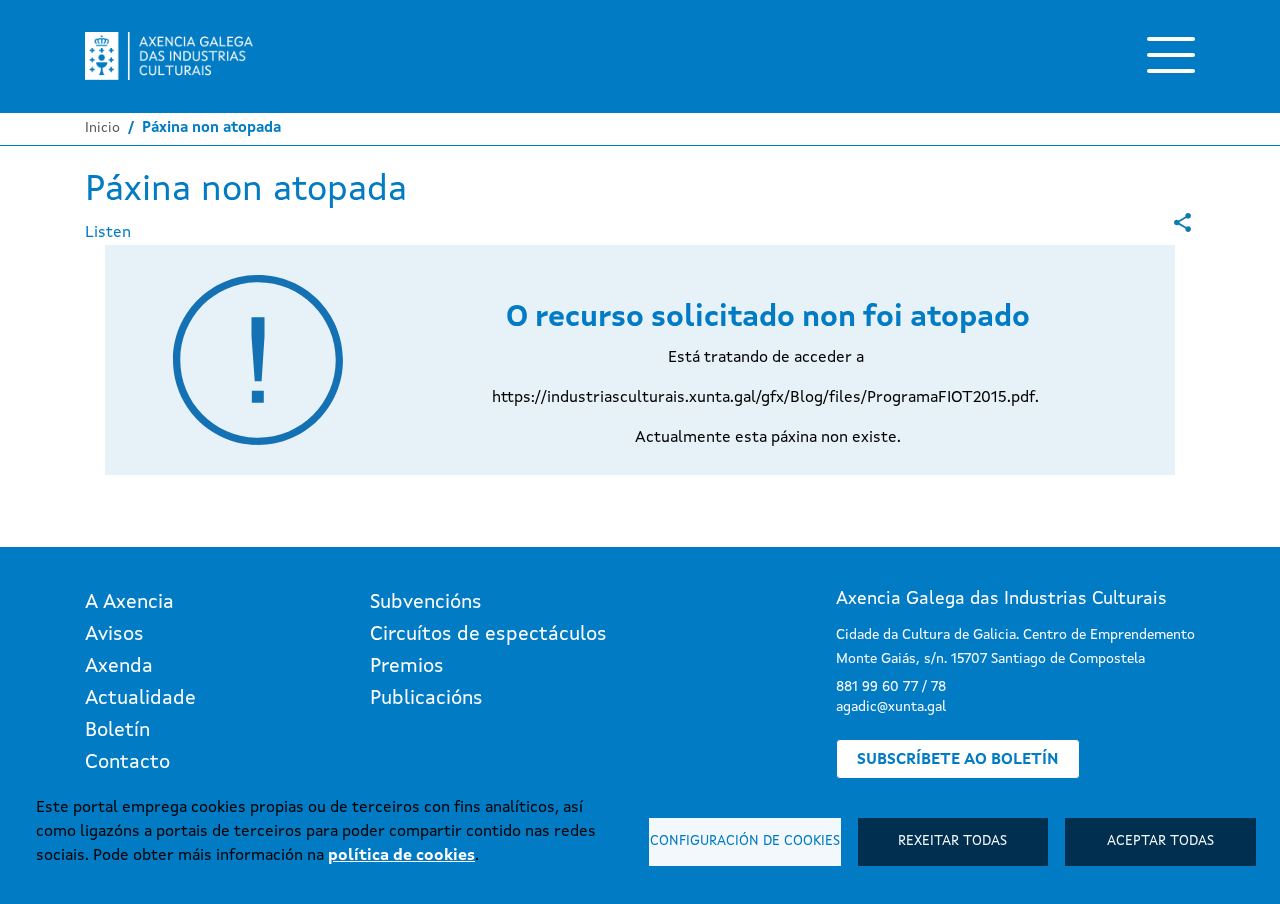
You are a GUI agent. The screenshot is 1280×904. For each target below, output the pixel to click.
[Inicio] (169, 56)
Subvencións (426, 603)
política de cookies (401, 856)
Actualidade (140, 699)
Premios (407, 667)
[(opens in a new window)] (1182, 222)
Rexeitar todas (952, 841)
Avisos (114, 635)
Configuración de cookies (745, 841)
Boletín (117, 731)
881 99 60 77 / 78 (891, 687)
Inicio (102, 128)
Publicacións (426, 699)
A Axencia (129, 603)
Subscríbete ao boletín (958, 760)
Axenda (119, 667)
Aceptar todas (1160, 841)
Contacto (127, 763)
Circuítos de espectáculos (488, 635)
